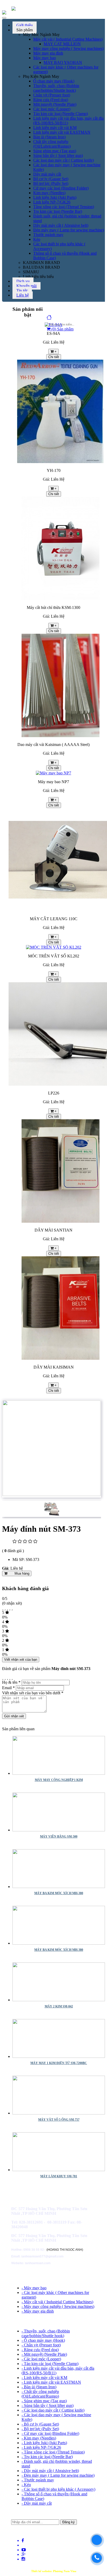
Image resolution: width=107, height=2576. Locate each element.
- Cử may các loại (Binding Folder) (50, 2433)
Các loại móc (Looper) (52, 109)
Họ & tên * (11, 1682)
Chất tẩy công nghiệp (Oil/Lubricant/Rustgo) (52, 144)
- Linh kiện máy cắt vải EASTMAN (51, 2382)
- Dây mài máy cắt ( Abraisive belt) (50, 2471)
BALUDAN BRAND (41, 267)
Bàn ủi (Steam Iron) (49, 137)
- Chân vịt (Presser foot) (41, 2345)
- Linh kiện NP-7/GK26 (41, 2447)
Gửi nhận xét (14, 1716)
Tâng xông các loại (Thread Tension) (64, 207)
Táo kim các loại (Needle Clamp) (61, 114)
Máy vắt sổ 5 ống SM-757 (59, 2120)
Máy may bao (45, 58)
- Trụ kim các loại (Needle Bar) (47, 2457)
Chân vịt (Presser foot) (52, 95)
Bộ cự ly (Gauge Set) (51, 179)
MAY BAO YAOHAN (63, 62)
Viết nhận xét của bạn (21, 1660)
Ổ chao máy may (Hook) (54, 81)
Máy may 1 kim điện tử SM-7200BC (59, 2063)
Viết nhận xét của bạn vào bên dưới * (33, 1693)
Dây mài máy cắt (47, 174)
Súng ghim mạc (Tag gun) (55, 151)
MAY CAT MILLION (62, 44)
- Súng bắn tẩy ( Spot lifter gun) (48, 2405)
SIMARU (31, 272)
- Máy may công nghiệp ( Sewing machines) (58, 2306)
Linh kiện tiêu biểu (38, 277)
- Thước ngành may (38, 2480)
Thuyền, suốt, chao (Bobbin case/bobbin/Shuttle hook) (56, 88)
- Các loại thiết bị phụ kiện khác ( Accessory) (58, 2489)
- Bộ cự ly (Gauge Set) (40, 2424)
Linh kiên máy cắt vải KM (55, 128)
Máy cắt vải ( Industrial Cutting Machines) (68, 39)
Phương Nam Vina (65, 2571)
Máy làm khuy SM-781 (59, 2176)
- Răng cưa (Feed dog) (40, 2350)
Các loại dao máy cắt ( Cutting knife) (63, 160)
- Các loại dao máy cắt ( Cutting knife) (53, 2410)
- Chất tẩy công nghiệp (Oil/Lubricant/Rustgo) (40, 2394)
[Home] (49, 318)
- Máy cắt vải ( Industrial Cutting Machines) (57, 2302)
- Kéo (26, 2485)
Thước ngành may (48, 235)
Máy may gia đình (48, 53)
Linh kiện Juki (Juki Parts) (55, 197)
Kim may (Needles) (49, 193)
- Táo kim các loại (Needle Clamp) (50, 2364)
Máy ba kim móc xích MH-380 (59, 1893)
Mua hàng (18, 1573)
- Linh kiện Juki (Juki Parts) (44, 2443)
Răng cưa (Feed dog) (51, 100)
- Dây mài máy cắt (37, 2503)
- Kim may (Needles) (39, 2438)
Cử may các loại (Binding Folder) (61, 188)
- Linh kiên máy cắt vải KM (44, 2378)
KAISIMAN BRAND (41, 263)
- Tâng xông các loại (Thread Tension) (53, 2452)
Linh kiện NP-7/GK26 (52, 202)
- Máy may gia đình (38, 2311)
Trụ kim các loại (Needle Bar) (58, 211)
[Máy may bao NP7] (53, 773)
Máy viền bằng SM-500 (59, 1837)
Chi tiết (54, 357)
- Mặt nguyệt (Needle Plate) (44, 2354)
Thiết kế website (41, 2571)
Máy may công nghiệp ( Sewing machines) (68, 48)
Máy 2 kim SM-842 (59, 2006)
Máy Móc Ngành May (41, 35)
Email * (8, 1688)
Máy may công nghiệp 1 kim (59, 1780)
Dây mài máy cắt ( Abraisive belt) (61, 225)
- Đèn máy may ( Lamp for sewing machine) (58, 2475)
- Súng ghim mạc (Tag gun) (44, 2401)
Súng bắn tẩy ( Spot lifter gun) (58, 156)
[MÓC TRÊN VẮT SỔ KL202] (54, 947)
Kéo (37, 239)
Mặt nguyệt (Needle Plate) (55, 104)
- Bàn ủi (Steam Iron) (39, 2387)
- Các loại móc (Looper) (41, 2359)
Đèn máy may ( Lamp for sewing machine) (69, 230)
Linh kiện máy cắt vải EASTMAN (62, 132)
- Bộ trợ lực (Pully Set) (40, 2429)
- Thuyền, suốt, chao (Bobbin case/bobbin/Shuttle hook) (46, 2333)
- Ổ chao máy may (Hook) (43, 2340)
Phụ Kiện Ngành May (41, 76)
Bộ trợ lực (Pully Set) (51, 183)
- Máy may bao (34, 2288)
